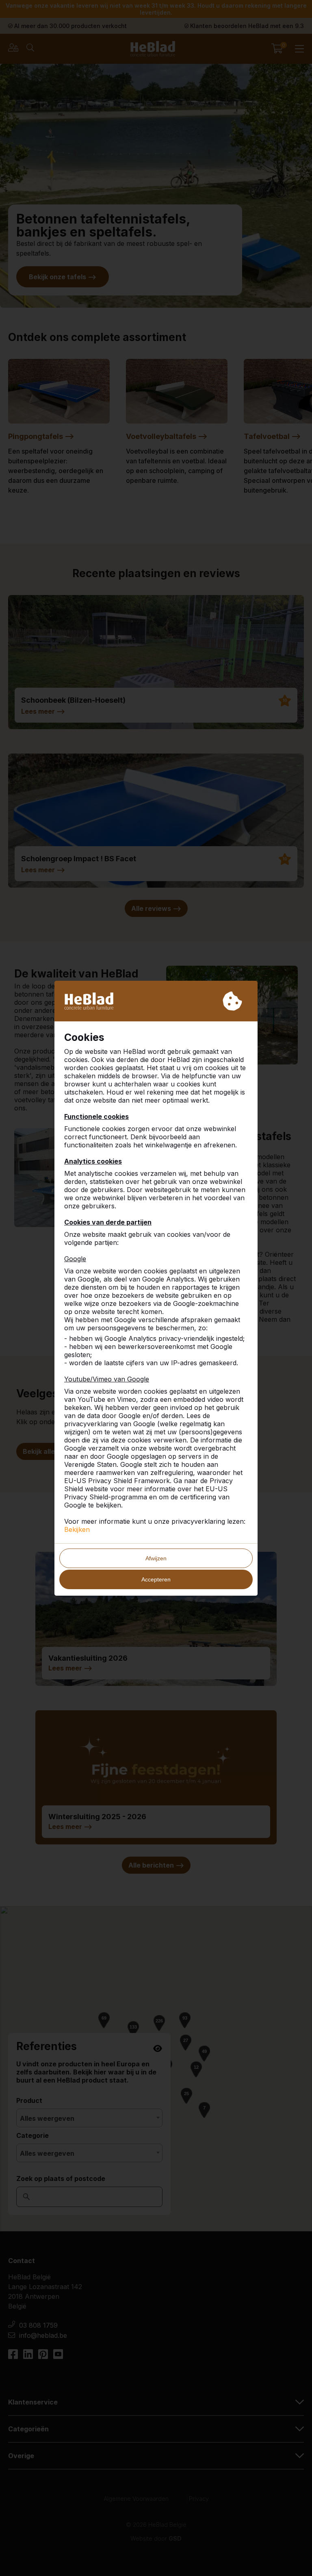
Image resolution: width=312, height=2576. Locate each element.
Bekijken (77, 1529)
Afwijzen (156, 1558)
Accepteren (156, 1579)
